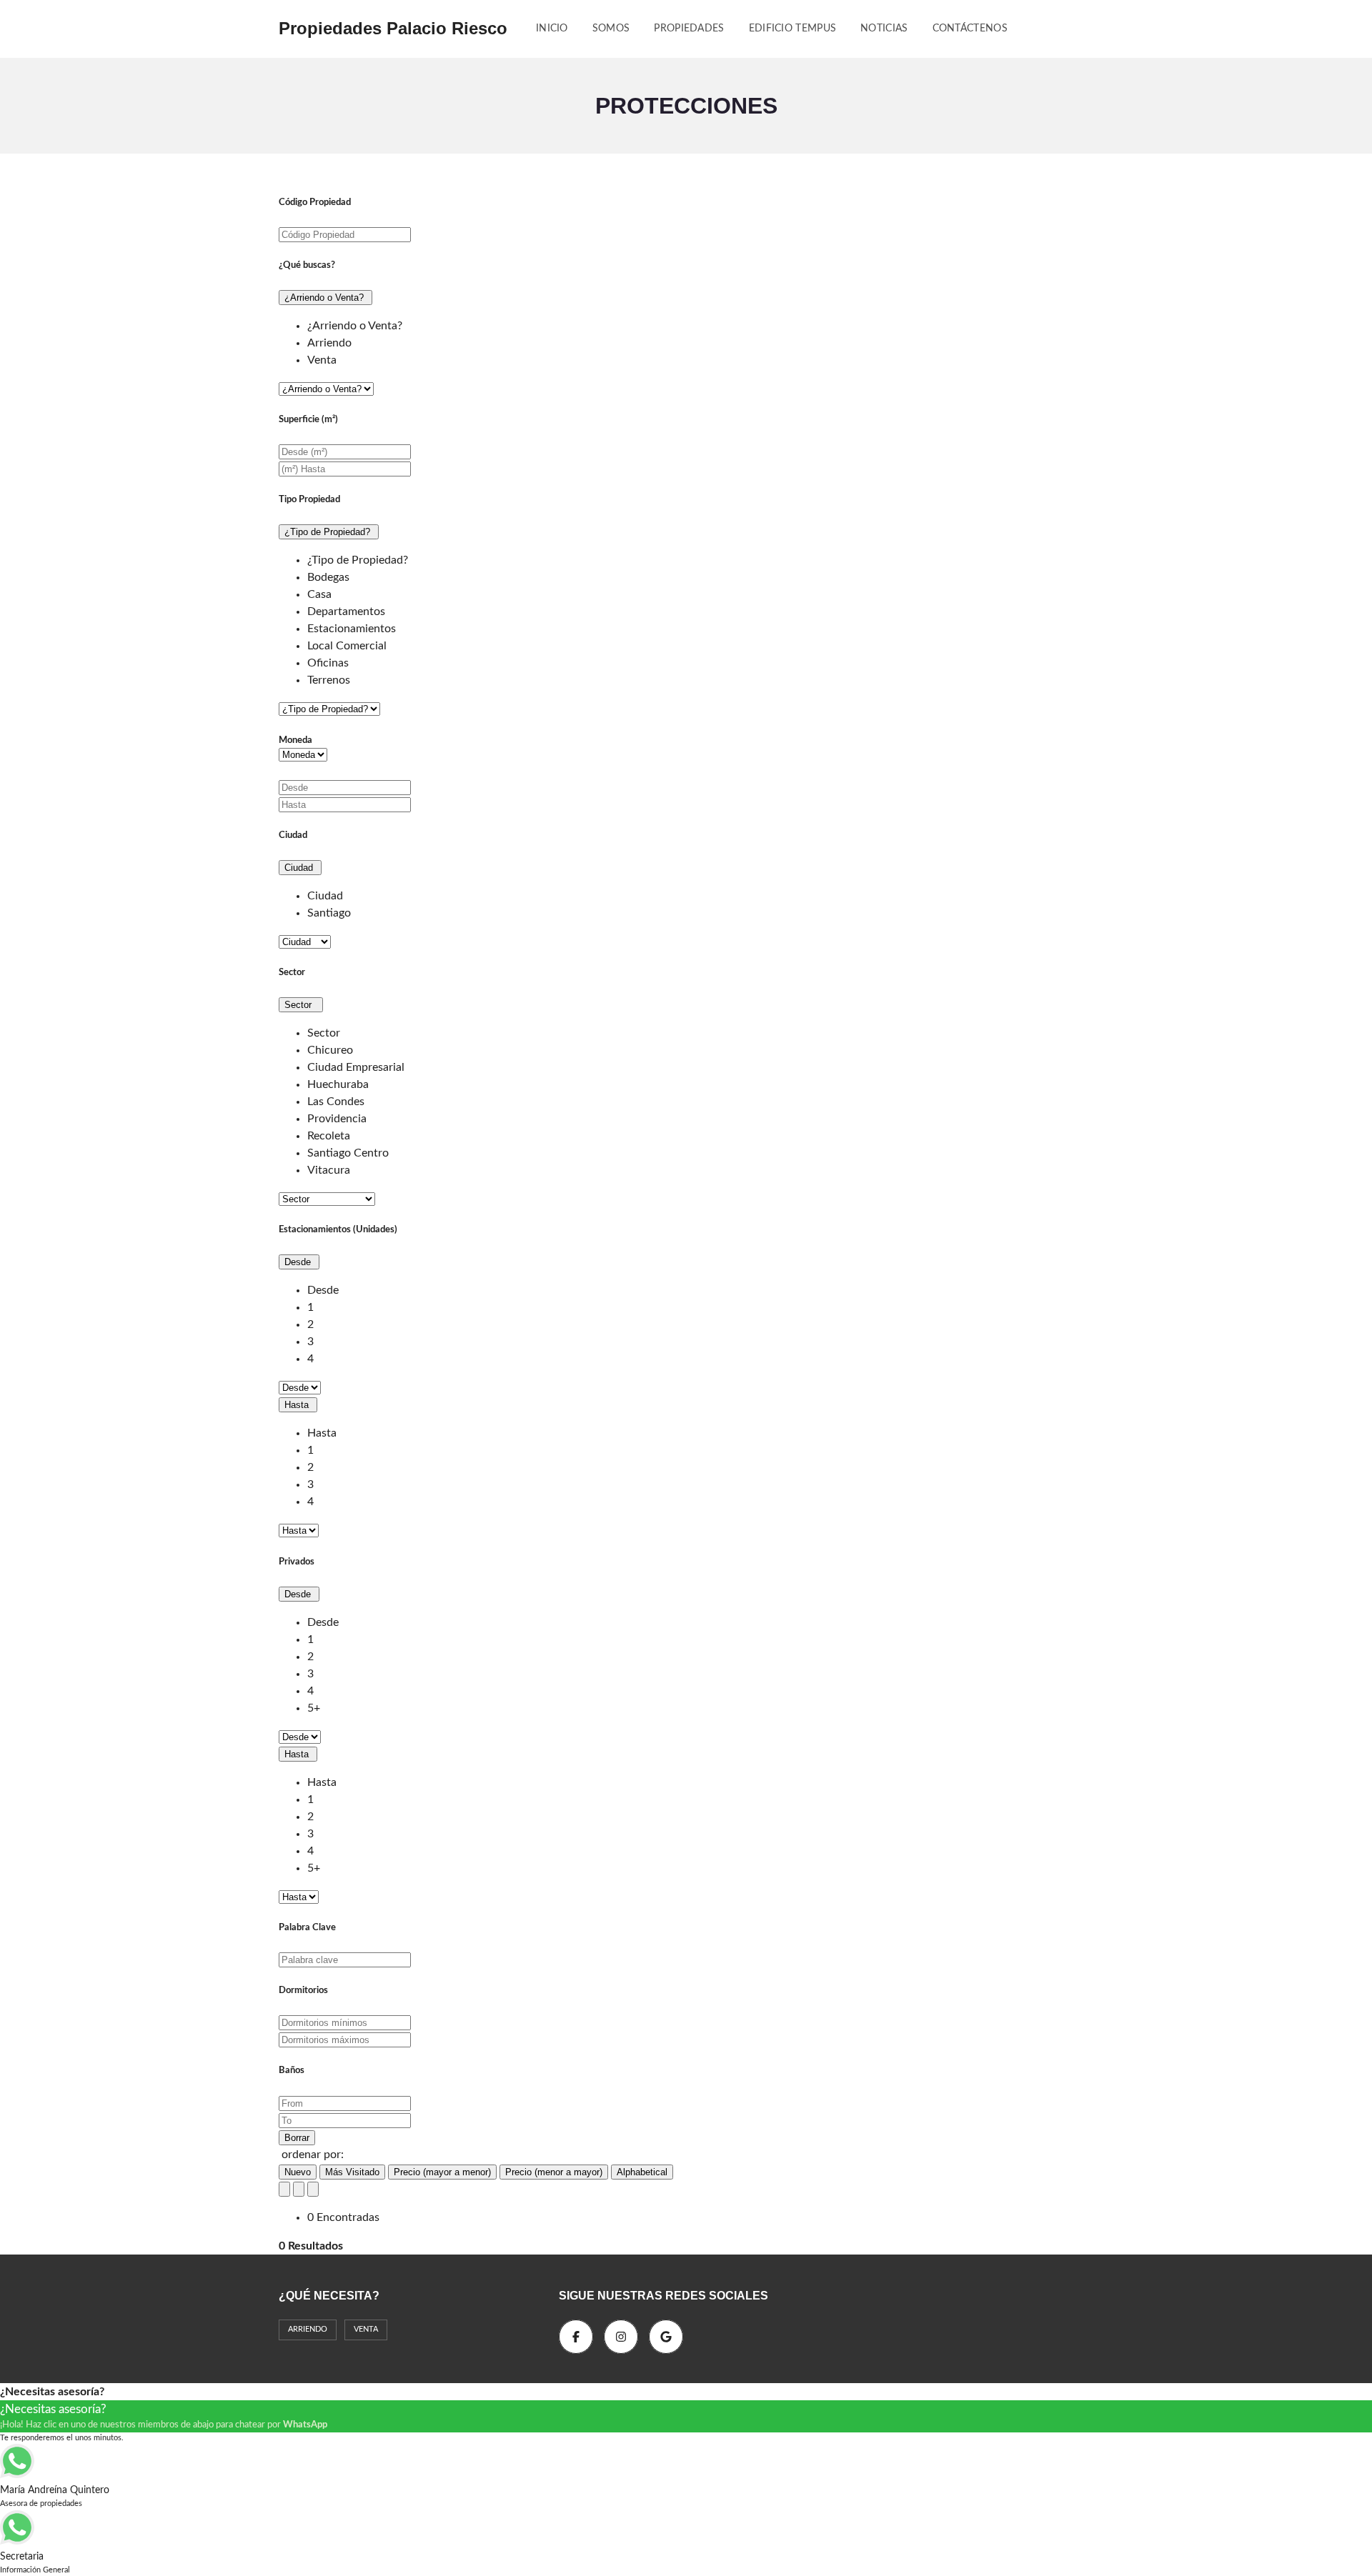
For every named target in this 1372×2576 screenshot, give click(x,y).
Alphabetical (642, 2172)
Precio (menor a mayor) (554, 2172)
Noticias (884, 29)
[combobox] (686, 343)
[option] (355, 326)
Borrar (297, 2138)
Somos (611, 29)
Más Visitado (352, 2172)
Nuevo (298, 2172)
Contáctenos (970, 29)
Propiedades (689, 29)
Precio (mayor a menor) (442, 2172)
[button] (325, 298)
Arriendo (308, 2329)
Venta (366, 2329)
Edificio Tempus (793, 29)
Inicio (552, 29)
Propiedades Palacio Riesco (393, 28)
